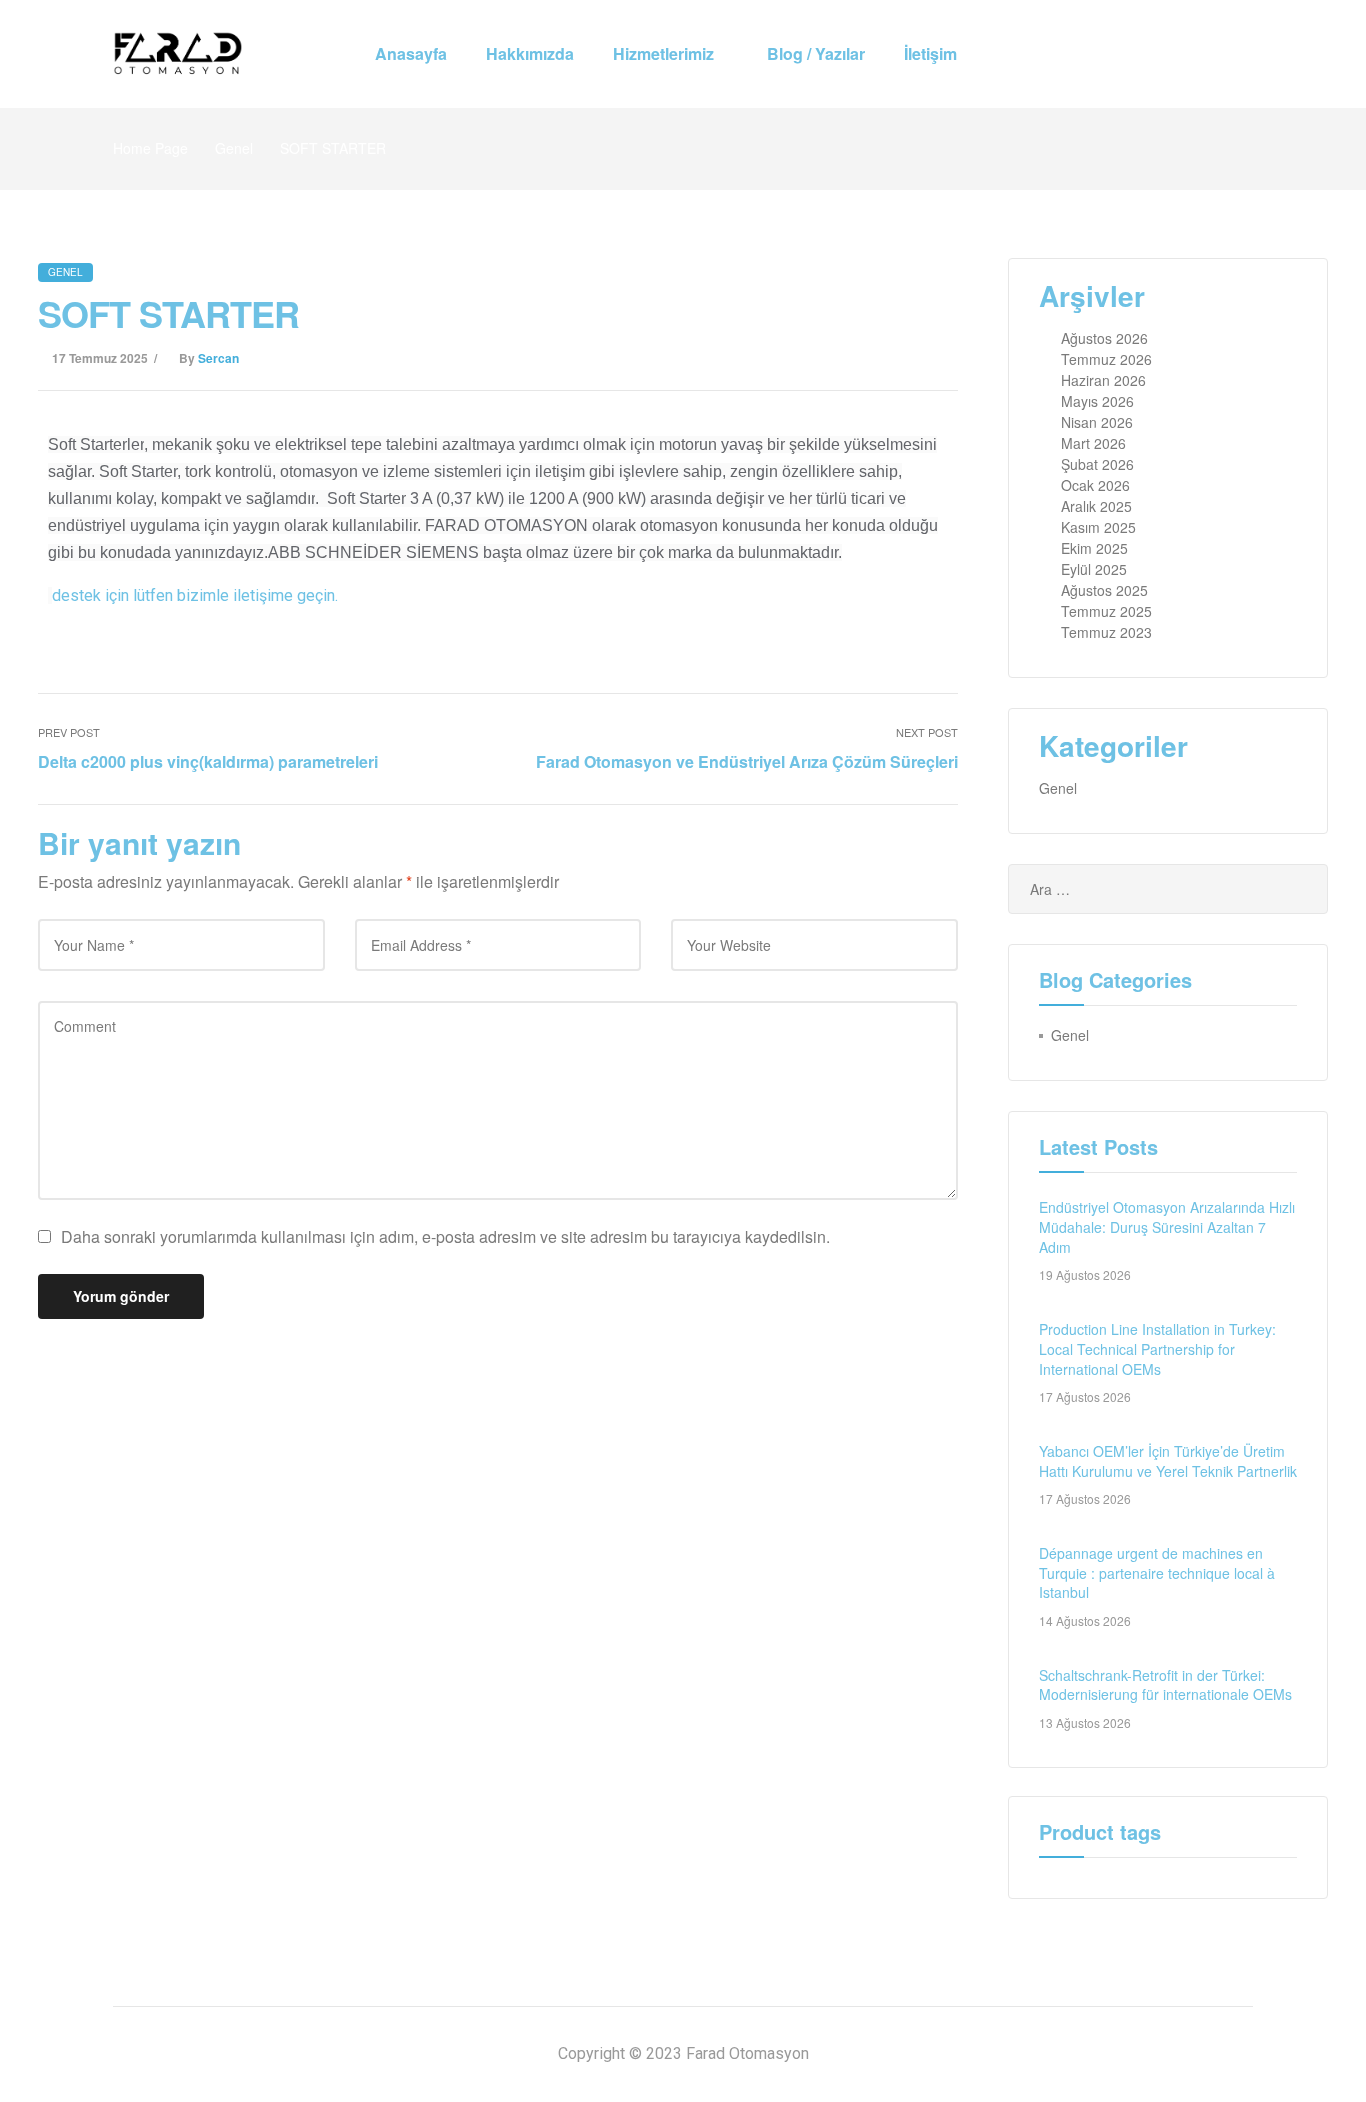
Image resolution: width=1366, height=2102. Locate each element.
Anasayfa (411, 53)
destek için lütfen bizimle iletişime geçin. (195, 595)
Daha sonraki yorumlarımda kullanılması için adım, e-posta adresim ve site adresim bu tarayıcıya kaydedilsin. (445, 1236)
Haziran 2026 (1103, 380)
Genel (234, 148)
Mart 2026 (1093, 443)
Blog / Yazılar (816, 53)
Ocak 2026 (1095, 485)
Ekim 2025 (1094, 548)
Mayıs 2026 (1097, 401)
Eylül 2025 (1094, 569)
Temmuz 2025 (1106, 611)
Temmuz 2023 (1106, 632)
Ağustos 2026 (1104, 338)
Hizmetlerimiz (663, 53)
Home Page (150, 148)
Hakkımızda (530, 53)
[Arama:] (1168, 889)
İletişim (930, 53)
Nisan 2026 (1097, 422)
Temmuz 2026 (1106, 359)
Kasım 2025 (1098, 527)
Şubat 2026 (1097, 464)
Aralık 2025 (1096, 506)
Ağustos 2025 (1104, 590)
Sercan (218, 358)
